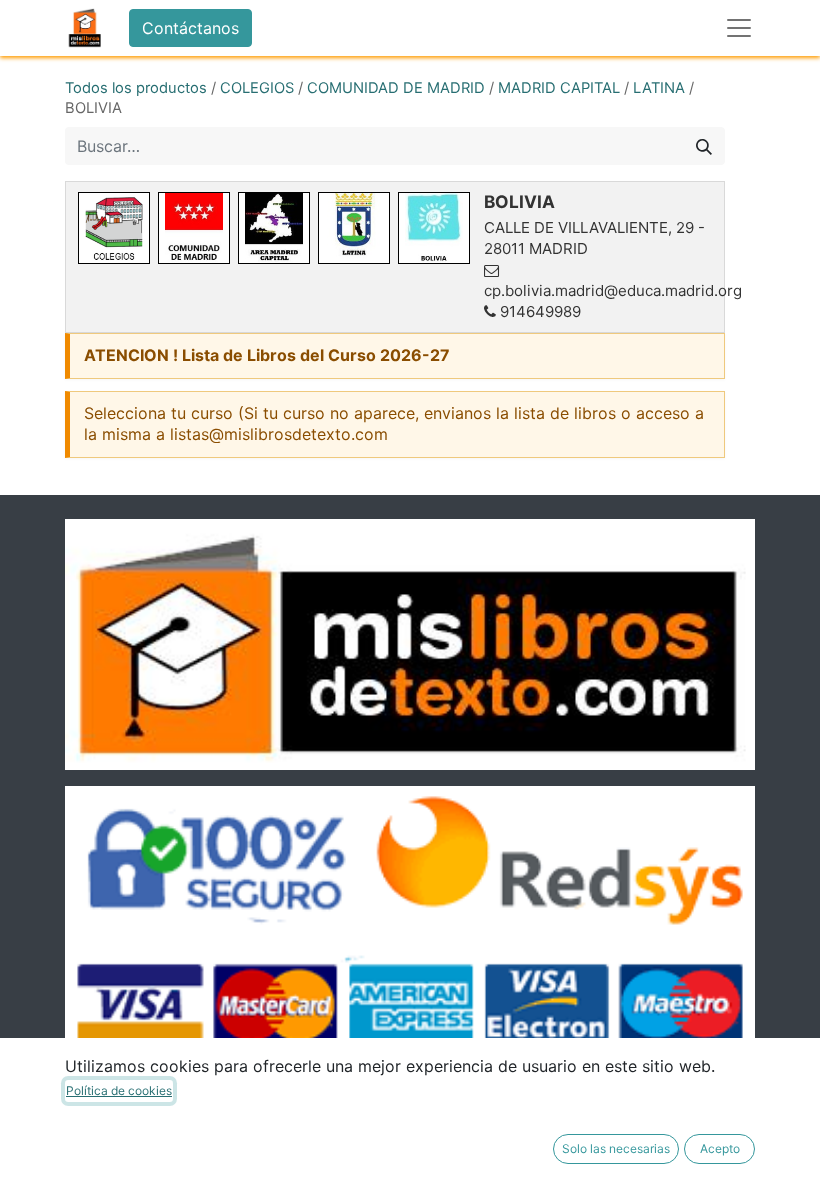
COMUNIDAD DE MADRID (396, 88)
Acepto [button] (720, 1148)
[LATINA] (354, 228)
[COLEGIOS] (114, 228)
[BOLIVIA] (434, 228)
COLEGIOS (257, 88)
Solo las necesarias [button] (616, 1148)
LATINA (659, 88)
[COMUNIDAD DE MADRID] (194, 228)
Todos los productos (136, 88)
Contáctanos (190, 28)
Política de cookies (119, 1090)
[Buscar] (704, 146)
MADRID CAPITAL (559, 88)
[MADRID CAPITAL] (274, 228)
